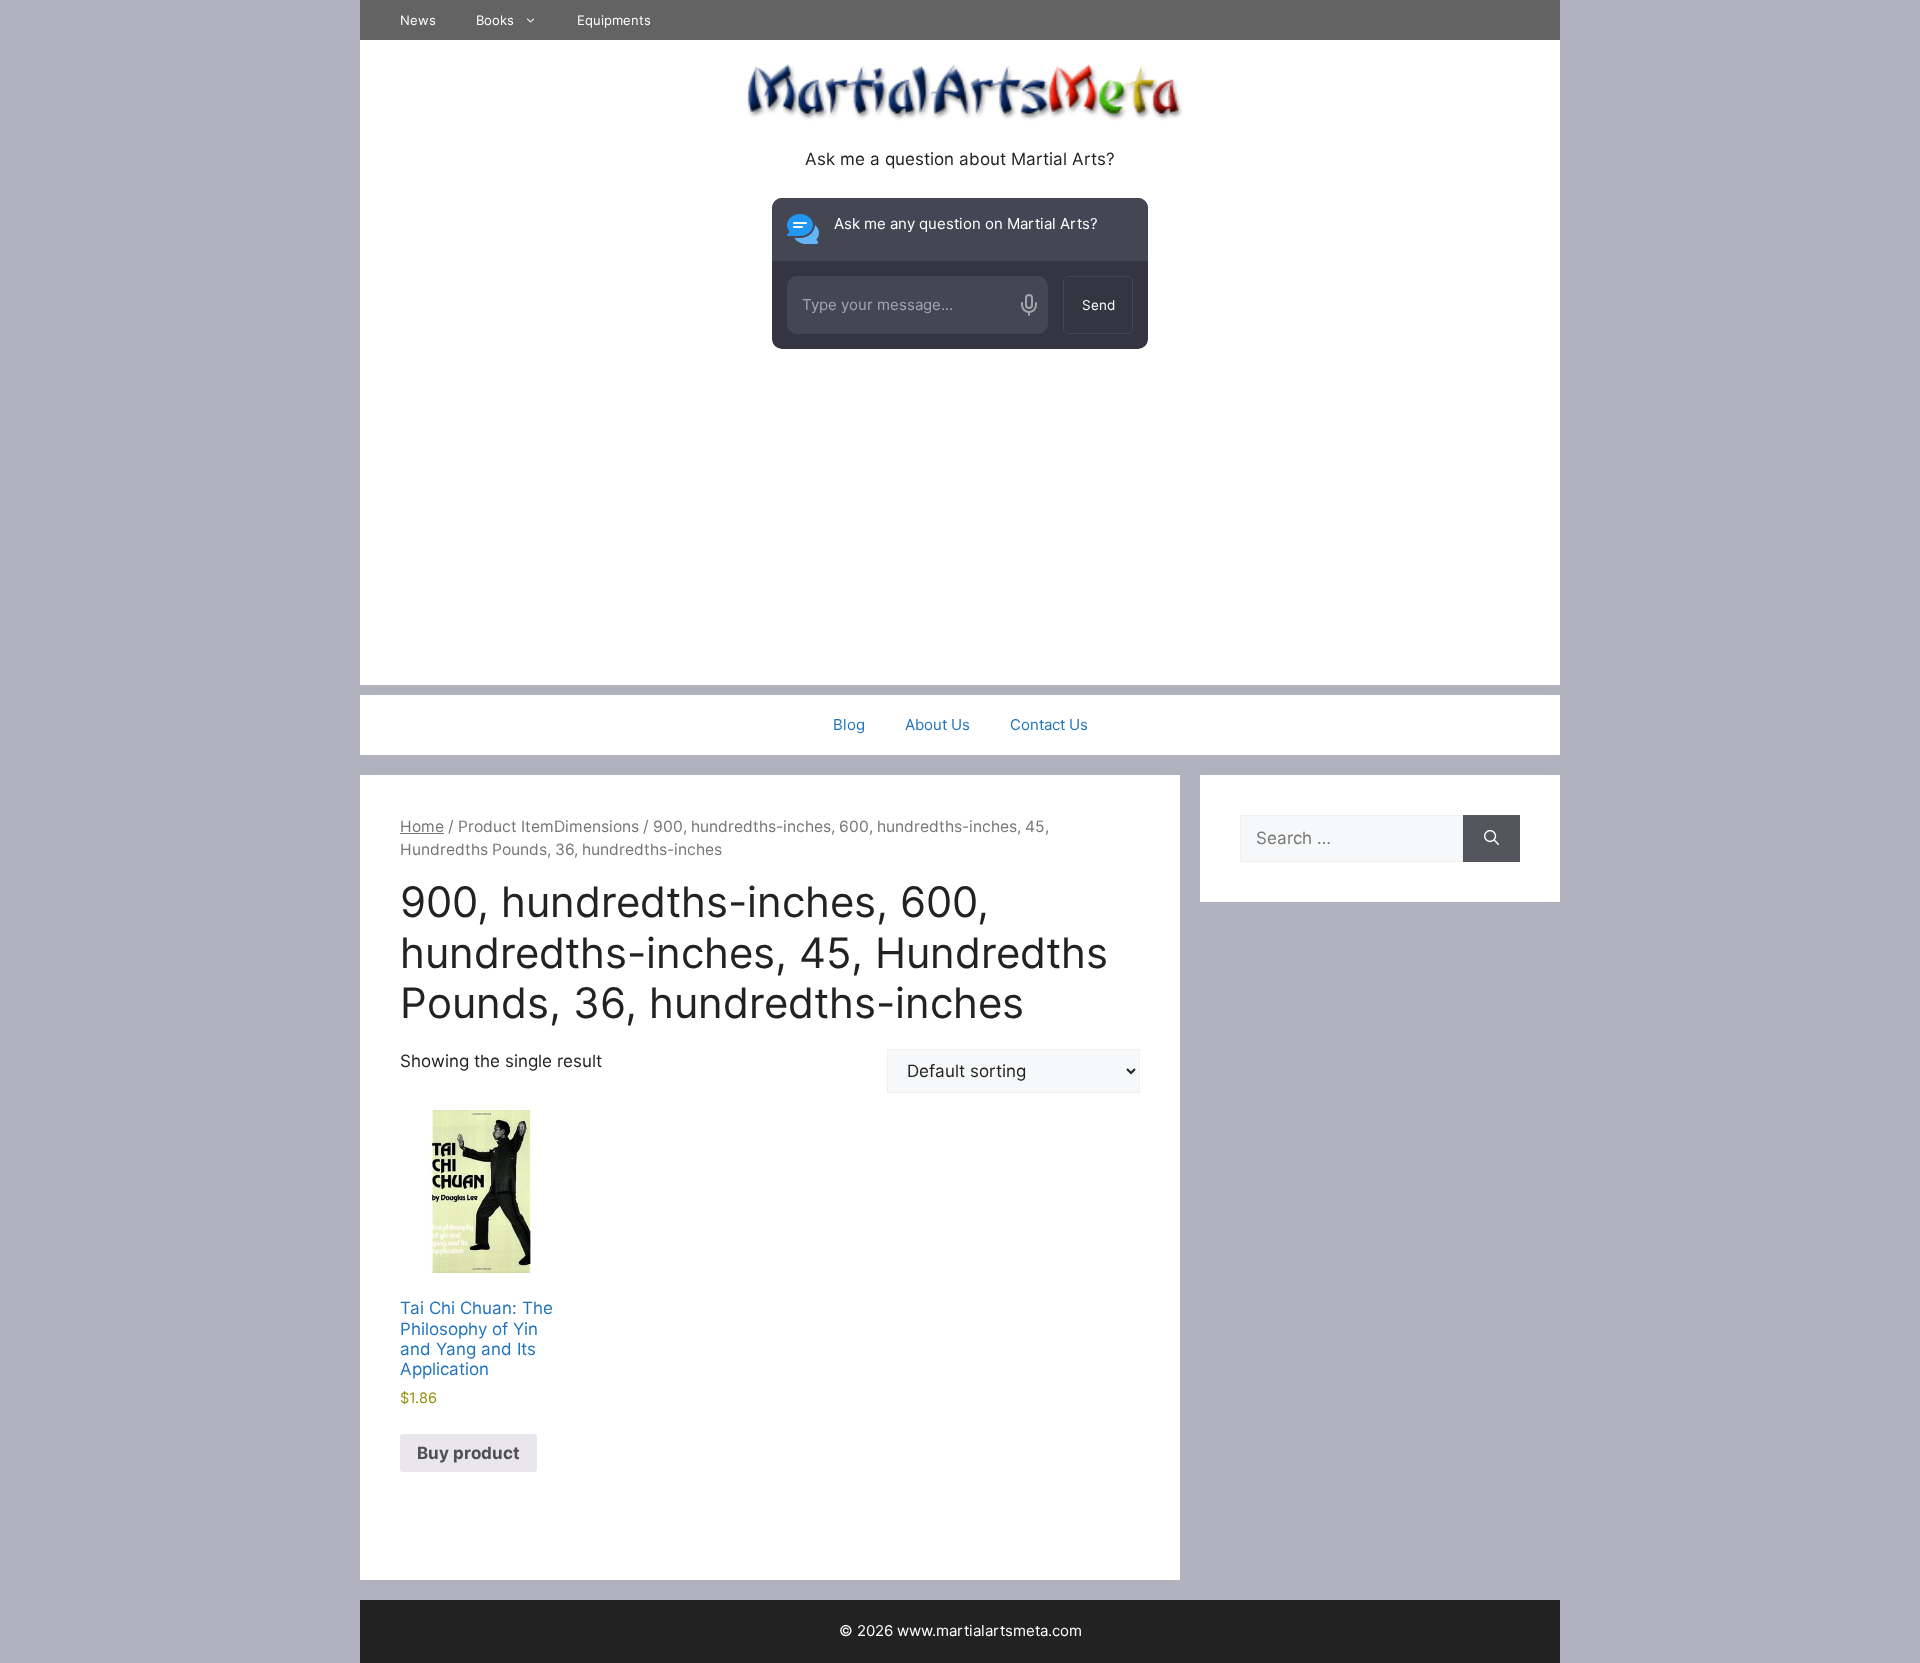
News (418, 20)
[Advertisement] (960, 545)
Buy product (468, 1453)
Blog (849, 724)
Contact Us (1049, 724)
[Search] (1491, 839)
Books (495, 20)
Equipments (614, 20)
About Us (937, 724)
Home (422, 826)
